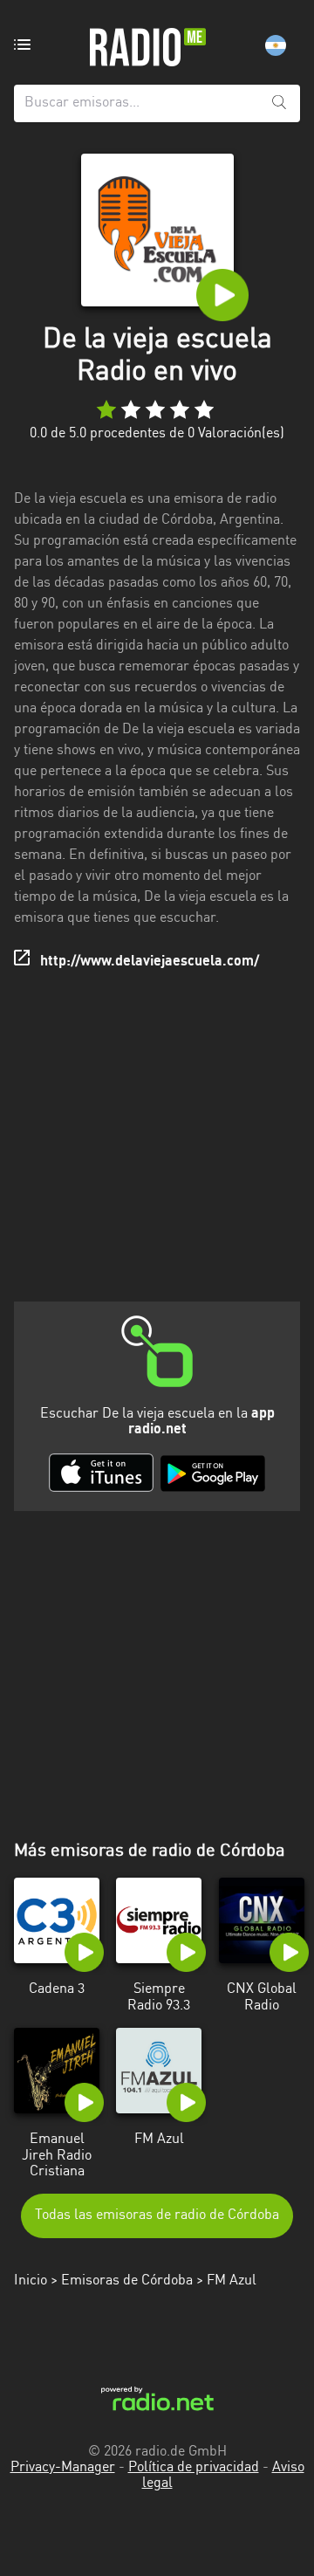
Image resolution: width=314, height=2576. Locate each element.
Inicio (31, 2281)
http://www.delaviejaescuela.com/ (150, 962)
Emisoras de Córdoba (127, 2281)
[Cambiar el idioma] (276, 45)
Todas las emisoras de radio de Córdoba (157, 2215)
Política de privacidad (194, 2468)
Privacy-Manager (63, 2468)
